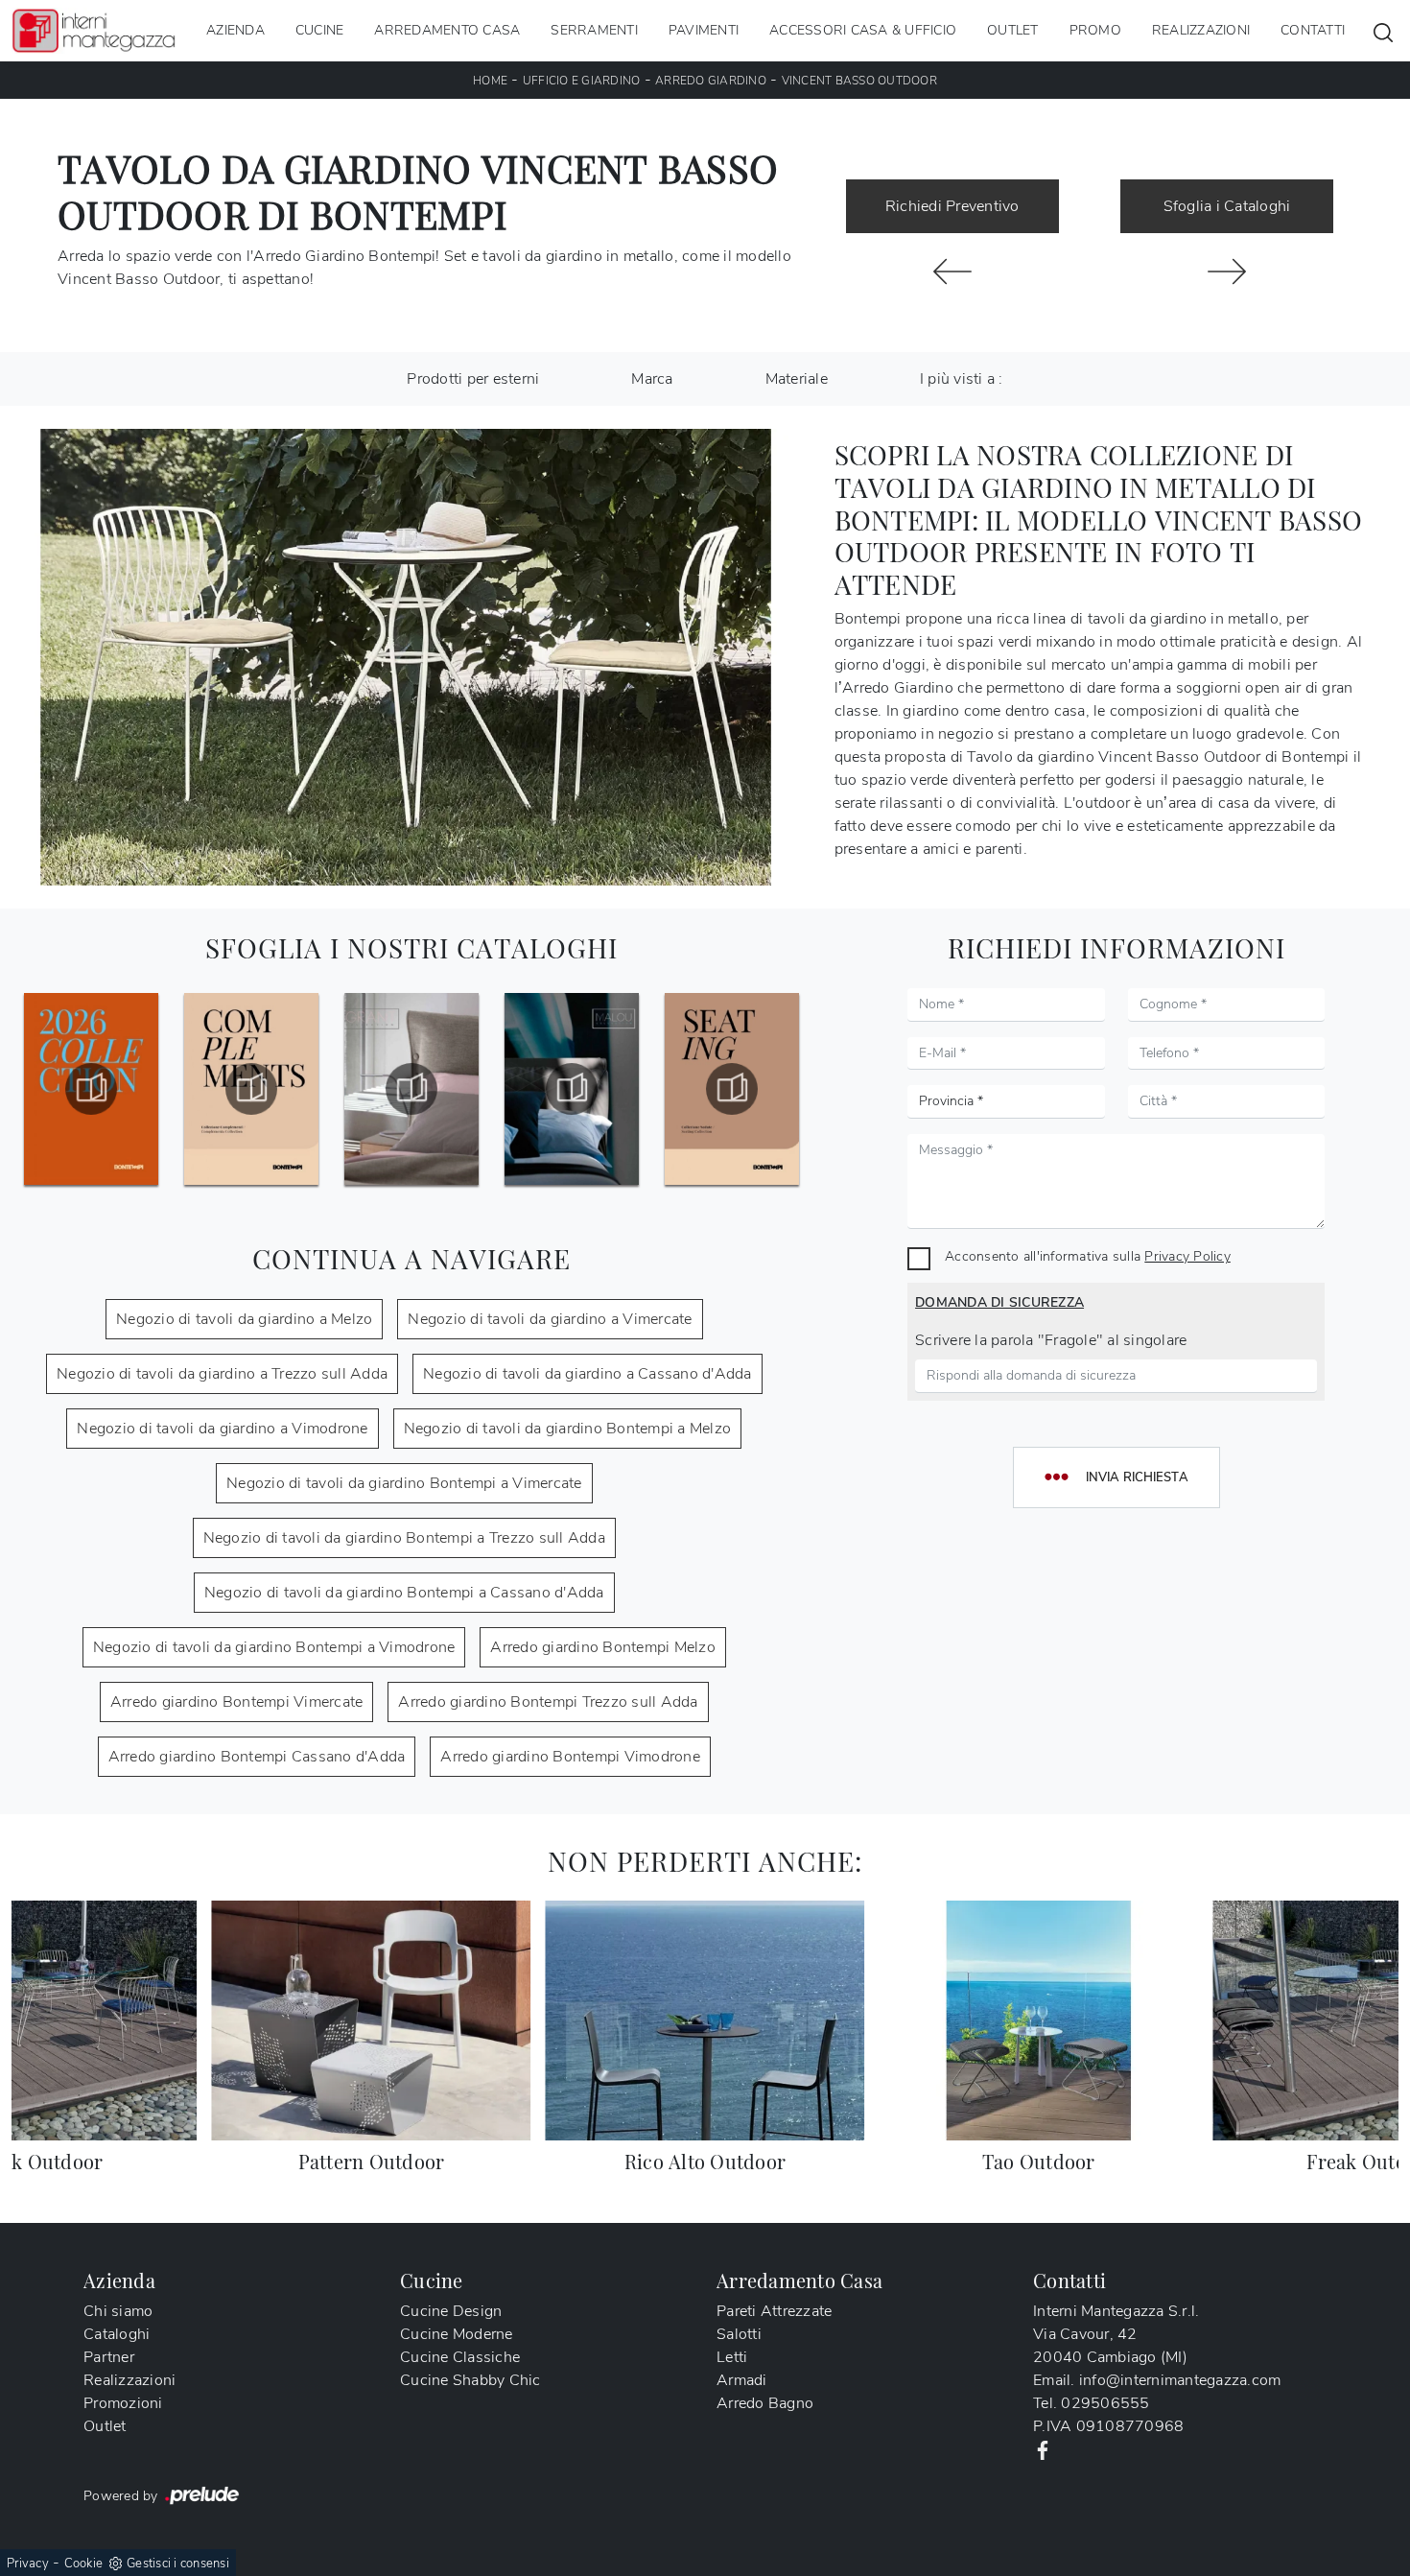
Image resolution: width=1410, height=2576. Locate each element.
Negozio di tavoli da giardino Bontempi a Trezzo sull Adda (404, 1538)
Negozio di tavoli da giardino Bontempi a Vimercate (404, 1483)
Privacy (28, 2564)
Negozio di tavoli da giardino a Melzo (244, 1319)
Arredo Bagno (765, 2403)
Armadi (742, 2380)
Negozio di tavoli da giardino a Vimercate (550, 1319)
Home (490, 81)
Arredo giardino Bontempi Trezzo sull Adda (548, 1702)
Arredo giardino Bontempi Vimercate (237, 1702)
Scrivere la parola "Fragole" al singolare (1051, 1340)
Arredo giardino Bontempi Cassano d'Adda (257, 1757)
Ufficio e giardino (582, 81)
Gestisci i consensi (178, 2564)
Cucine (320, 30)
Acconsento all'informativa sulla (1088, 1256)
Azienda (235, 30)
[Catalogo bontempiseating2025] (572, 1089)
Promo (1095, 30)
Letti (732, 2357)
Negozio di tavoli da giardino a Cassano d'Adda (587, 1374)
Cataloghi (117, 2334)
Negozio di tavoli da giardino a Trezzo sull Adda (222, 1374)
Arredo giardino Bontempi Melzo (603, 1647)
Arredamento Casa (447, 30)
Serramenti (594, 30)
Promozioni (123, 2403)
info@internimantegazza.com (1180, 2380)
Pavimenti (704, 30)
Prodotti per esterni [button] (473, 379)
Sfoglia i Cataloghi (1227, 206)
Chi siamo (118, 2311)
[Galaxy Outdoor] (1227, 272)
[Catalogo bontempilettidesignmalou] (411, 1089)
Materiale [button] (797, 379)
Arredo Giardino (711, 81)
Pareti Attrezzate (774, 2311)
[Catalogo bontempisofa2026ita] (732, 1089)
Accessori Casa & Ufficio (863, 30)
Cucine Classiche (460, 2357)
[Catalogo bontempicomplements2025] (91, 1089)
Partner (109, 2357)
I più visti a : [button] (962, 379)
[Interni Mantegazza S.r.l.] (94, 30)
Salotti (739, 2334)
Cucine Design (451, 2311)
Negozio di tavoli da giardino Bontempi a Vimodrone (274, 1647)
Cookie (84, 2564)
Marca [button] (652, 379)
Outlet (1013, 30)
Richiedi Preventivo (952, 206)
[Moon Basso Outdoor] (952, 272)
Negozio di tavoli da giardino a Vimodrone (222, 1429)
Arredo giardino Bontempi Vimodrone (570, 1757)
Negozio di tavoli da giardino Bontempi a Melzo (568, 1429)
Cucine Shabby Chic (470, 2380)
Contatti (1313, 30)
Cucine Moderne (457, 2334)
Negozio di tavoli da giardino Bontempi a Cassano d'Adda (404, 1593)
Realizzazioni (1201, 30)
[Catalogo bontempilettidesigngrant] (251, 1089)
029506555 (1105, 2403)
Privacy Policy (1187, 1256)
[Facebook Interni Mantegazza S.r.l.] (1043, 2449)
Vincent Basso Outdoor (859, 81)
